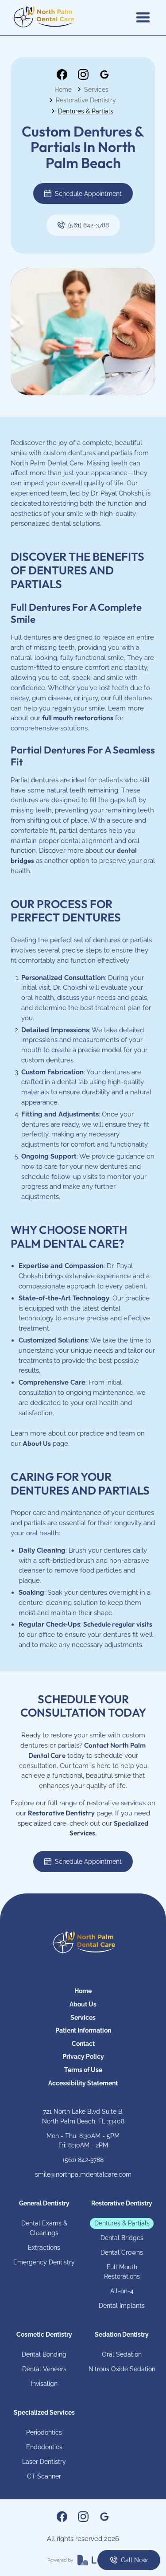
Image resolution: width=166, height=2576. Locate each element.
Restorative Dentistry (86, 100)
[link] (62, 74)
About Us (37, 1443)
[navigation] (83, 1943)
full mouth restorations (78, 718)
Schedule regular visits (118, 1624)
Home (63, 89)
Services (96, 89)
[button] (143, 18)
